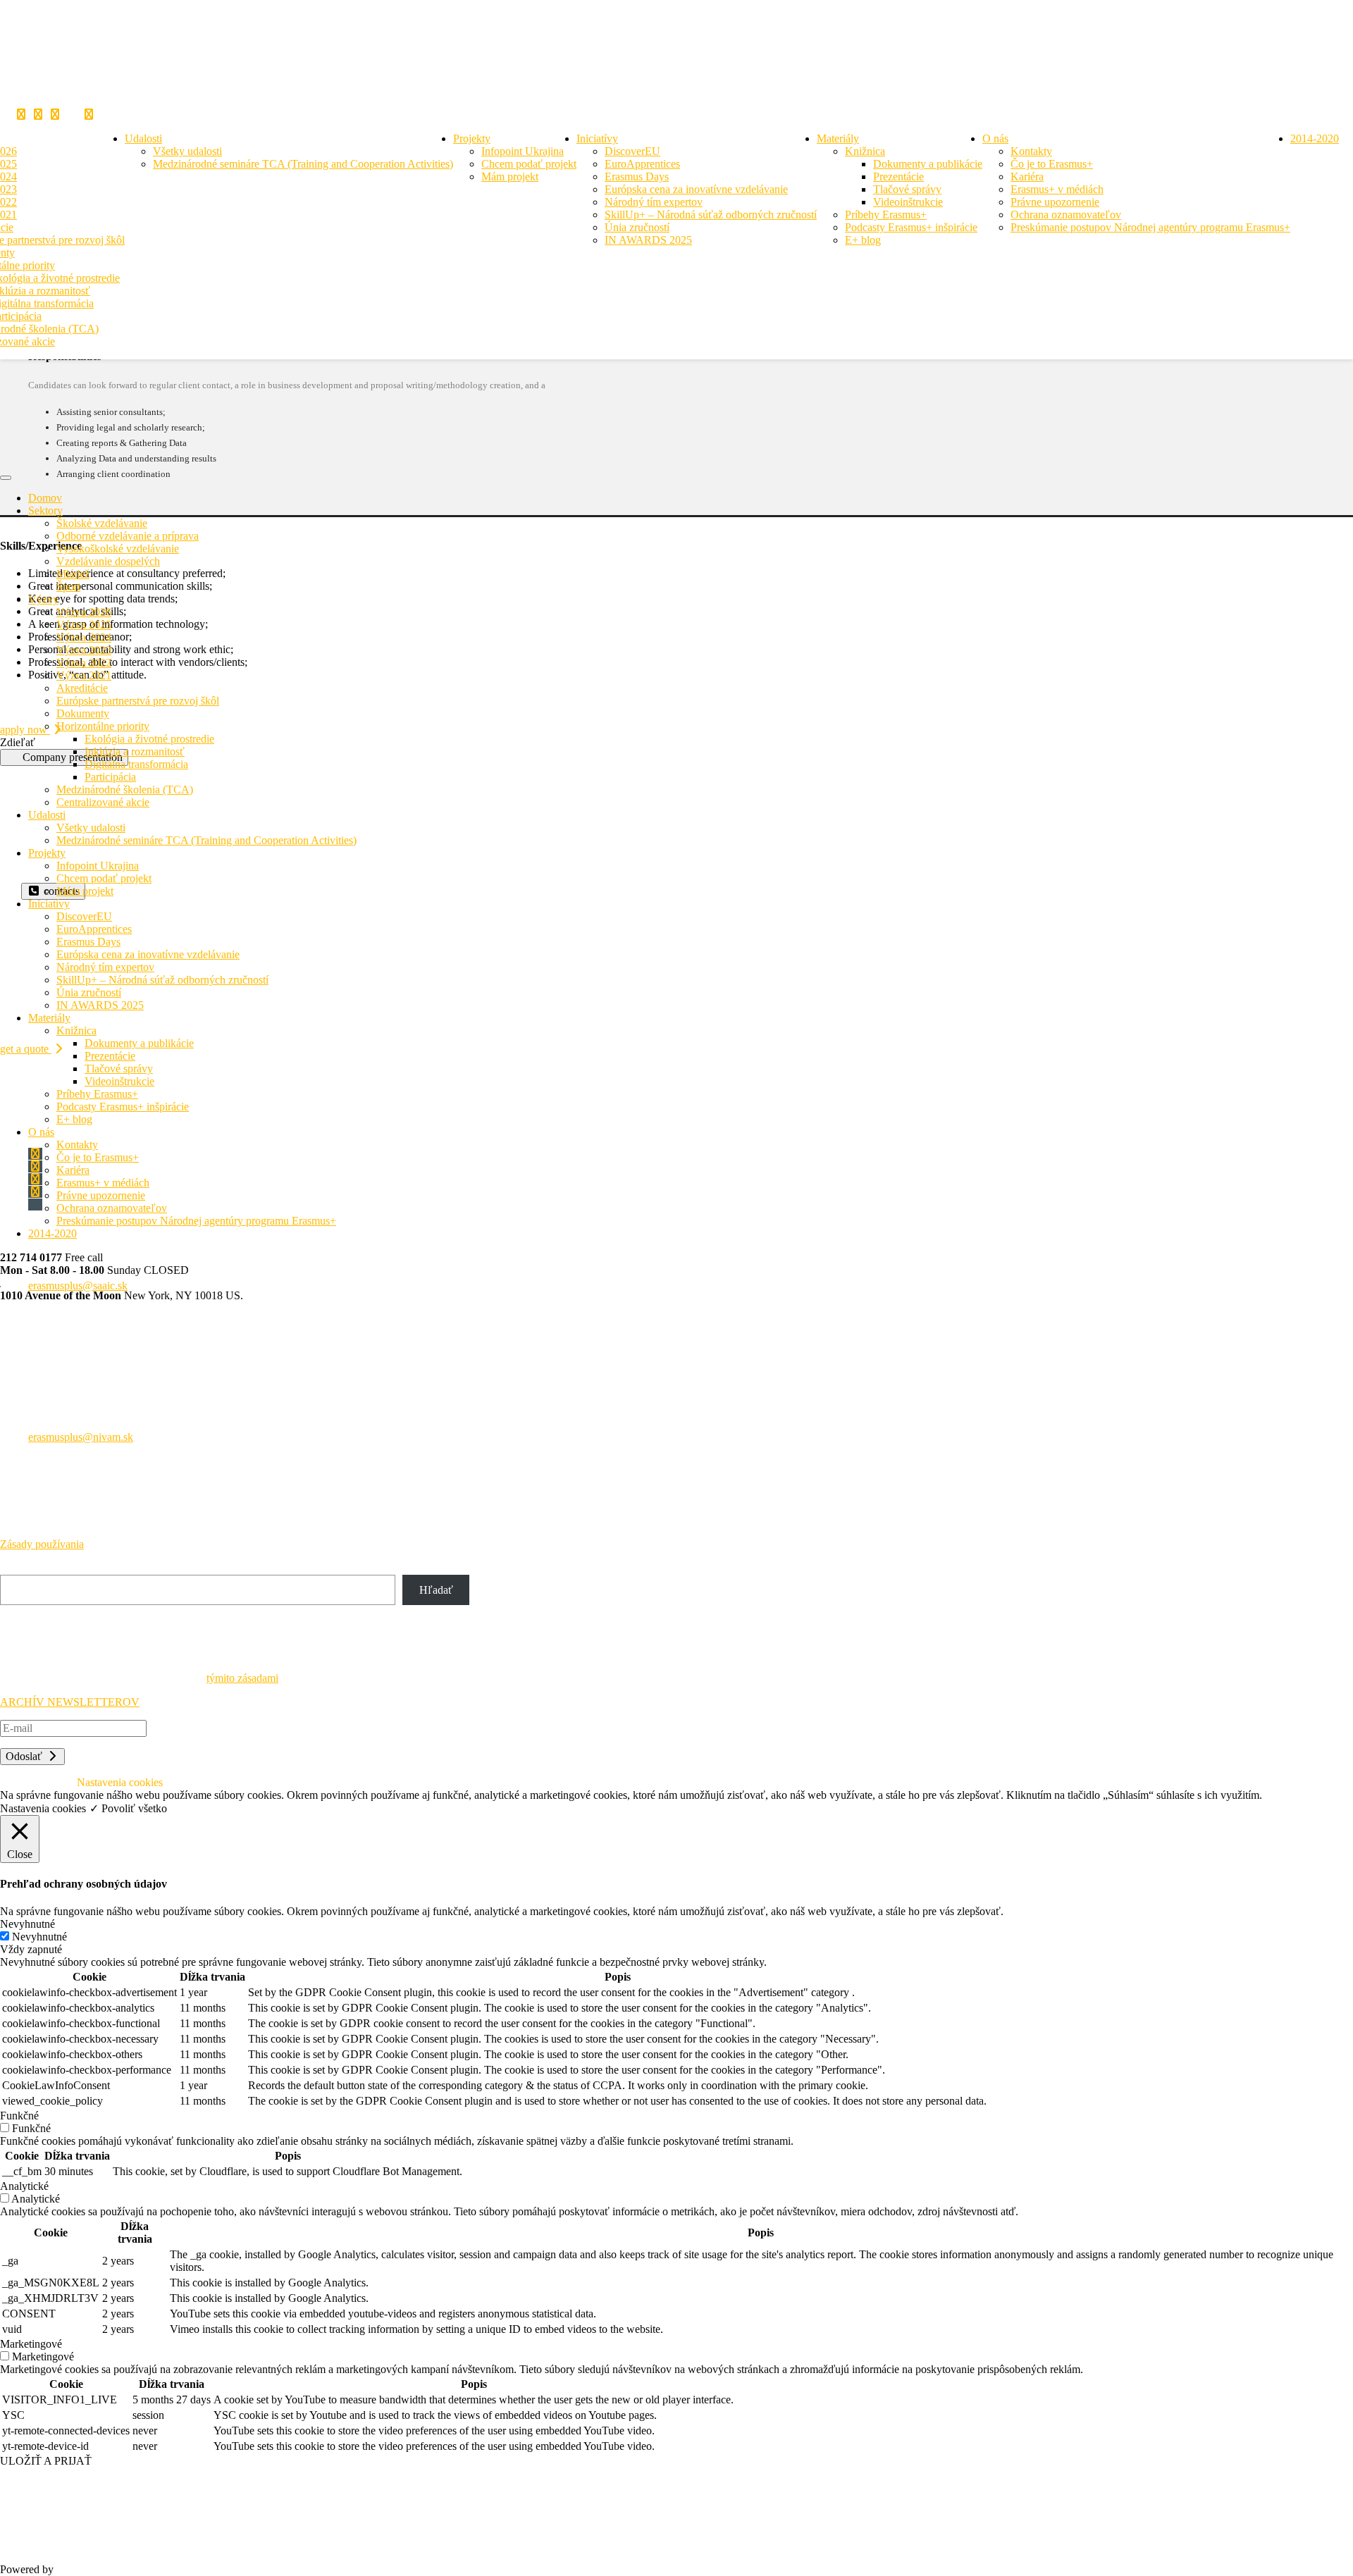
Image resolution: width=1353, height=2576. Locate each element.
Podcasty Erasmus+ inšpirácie (911, 227)
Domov (45, 498)
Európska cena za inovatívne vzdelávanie (696, 189)
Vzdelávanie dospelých (108, 561)
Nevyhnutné (39, 1937)
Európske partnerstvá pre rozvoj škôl (138, 701)
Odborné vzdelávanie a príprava (128, 536)
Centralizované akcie (103, 802)
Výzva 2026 (84, 612)
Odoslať (25, 1756)
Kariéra (1027, 177)
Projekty (472, 138)
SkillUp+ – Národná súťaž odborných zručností (711, 215)
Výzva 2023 (84, 650)
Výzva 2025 (84, 625)
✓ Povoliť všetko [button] (128, 1808)
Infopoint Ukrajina (523, 151)
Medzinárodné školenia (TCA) (125, 789)
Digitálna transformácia (136, 764)
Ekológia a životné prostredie (149, 739)
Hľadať (17, 1568)
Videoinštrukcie (908, 202)
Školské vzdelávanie (102, 523)
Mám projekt (510, 177)
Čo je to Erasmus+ (1052, 164)
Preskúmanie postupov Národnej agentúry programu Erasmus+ (1150, 227)
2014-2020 (1315, 138)
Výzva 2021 (84, 675)
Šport (68, 587)
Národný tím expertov (654, 202)
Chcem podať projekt (529, 164)
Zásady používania (42, 1544)
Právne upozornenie (1055, 202)
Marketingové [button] (31, 2344)
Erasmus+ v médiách (1057, 189)
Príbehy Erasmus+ (886, 215)
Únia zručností (637, 227)
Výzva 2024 (84, 637)
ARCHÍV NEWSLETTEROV (70, 1702)
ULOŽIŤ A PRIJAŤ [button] (46, 2461)
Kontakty (1031, 151)
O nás (995, 138)
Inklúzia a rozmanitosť (135, 751)
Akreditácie (82, 688)
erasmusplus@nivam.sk (81, 1437)
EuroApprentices (642, 164)
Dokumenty (83, 713)
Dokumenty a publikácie (928, 164)
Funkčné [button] (19, 2116)
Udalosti (143, 138)
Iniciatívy (597, 138)
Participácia (110, 777)
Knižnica (865, 151)
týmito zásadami (242, 1678)
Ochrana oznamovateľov (1066, 215)
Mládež (73, 574)
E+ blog (863, 240)
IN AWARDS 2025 (648, 240)
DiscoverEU (632, 151)
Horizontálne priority (103, 726)
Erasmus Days (637, 177)
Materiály (838, 138)
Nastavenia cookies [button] (43, 1808)
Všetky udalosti (187, 151)
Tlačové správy (907, 189)
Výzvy (43, 599)
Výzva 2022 (84, 663)
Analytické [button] (24, 2186)
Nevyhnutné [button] (27, 1924)
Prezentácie (898, 177)
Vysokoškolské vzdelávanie (118, 549)
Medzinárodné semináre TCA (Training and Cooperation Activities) (303, 164)
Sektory (45, 510)
